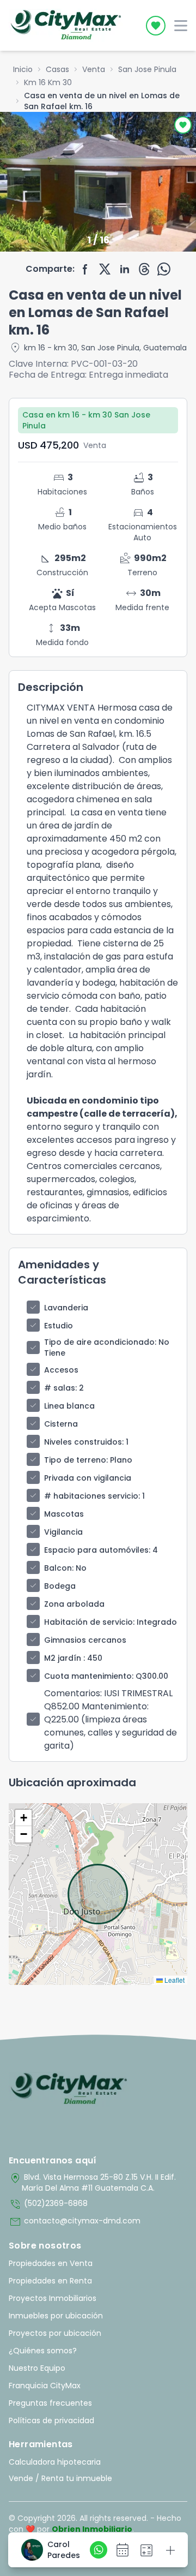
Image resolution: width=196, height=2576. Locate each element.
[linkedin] (125, 269)
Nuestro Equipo (37, 2368)
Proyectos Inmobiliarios (53, 2298)
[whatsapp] (164, 269)
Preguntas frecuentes (50, 2403)
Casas (57, 69)
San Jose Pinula (147, 69)
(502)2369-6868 (48, 2204)
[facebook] (85, 269)
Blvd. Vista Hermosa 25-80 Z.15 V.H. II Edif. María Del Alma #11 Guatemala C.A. (92, 2183)
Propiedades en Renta (50, 2281)
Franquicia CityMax (45, 2386)
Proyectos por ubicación (55, 2333)
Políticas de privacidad (51, 2420)
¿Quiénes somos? (43, 2351)
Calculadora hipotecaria (55, 2462)
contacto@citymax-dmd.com (75, 2222)
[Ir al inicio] (69, 2089)
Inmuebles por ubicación (56, 2316)
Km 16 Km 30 (48, 82)
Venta (94, 69)
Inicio (23, 69)
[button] (23, 1818)
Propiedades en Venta (51, 2263)
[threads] (144, 269)
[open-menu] (181, 26)
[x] (105, 269)
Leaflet (174, 1980)
